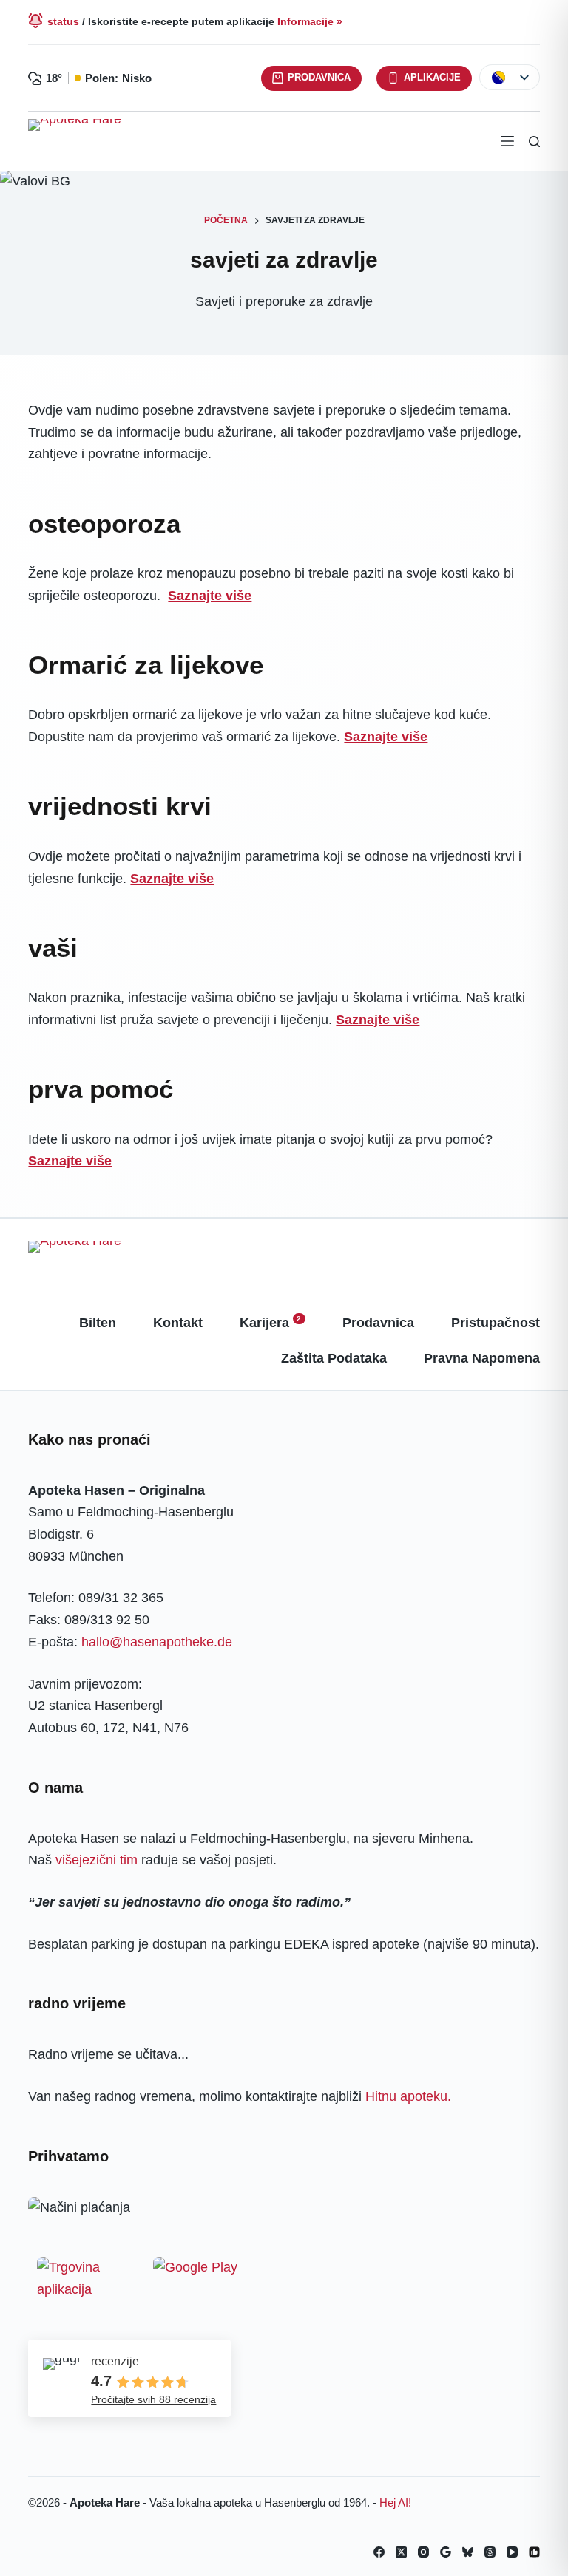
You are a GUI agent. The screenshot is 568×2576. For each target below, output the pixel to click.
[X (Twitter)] (401, 2552)
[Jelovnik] (507, 141)
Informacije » (310, 21)
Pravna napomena (482, 1358)
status (63, 21)
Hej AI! (395, 2502)
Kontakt (178, 1323)
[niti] (490, 2552)
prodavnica (319, 77)
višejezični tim (97, 1860)
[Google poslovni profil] (446, 2552)
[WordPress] (534, 2552)
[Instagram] (423, 2552)
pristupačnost (496, 1323)
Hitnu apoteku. (408, 2096)
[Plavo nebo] (468, 2552)
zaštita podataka (334, 1358)
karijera (271, 1322)
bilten (98, 1323)
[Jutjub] (512, 2552)
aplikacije (432, 77)
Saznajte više (210, 596)
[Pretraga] (534, 142)
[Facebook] (379, 2552)
